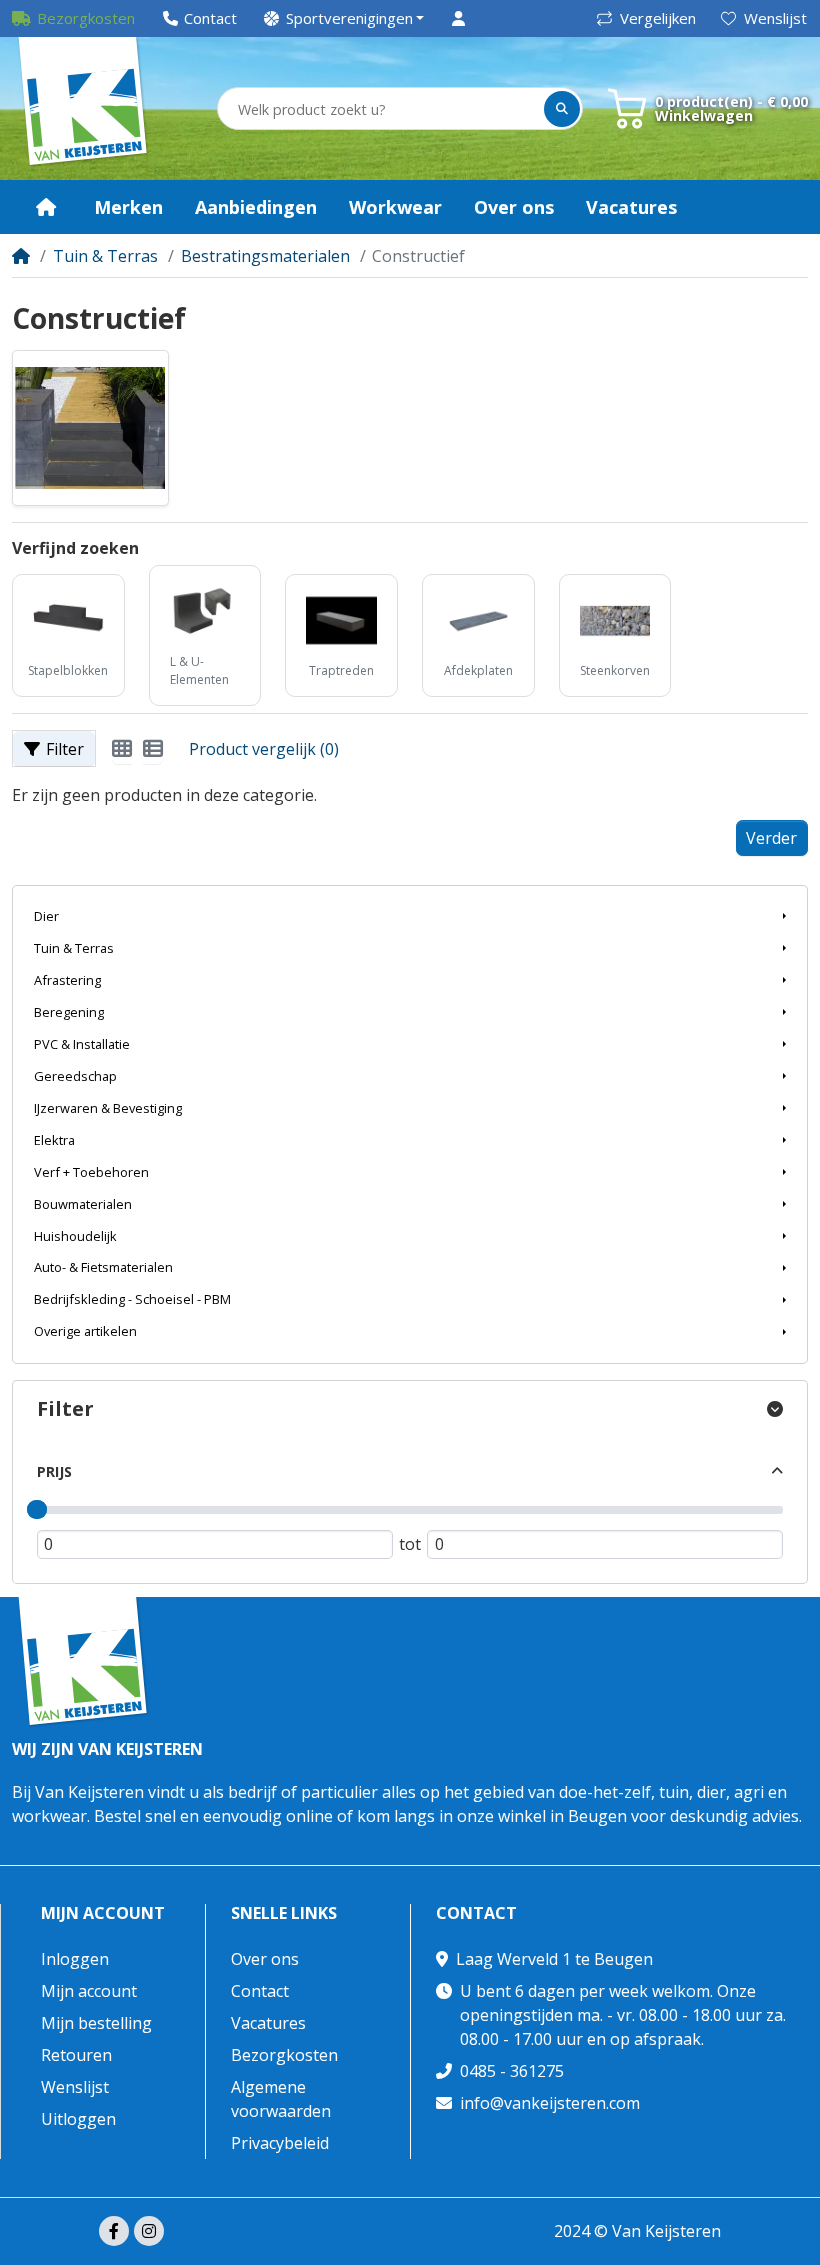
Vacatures (268, 2023)
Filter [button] (65, 749)
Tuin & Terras (105, 256)
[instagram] (149, 2231)
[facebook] (114, 2231)
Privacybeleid (280, 2143)
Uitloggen (78, 2119)
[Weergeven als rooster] (122, 749)
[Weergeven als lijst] (153, 749)
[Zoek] (562, 109)
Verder (771, 838)
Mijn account (103, 1913)
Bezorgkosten (284, 2055)
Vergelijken (658, 18)
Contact (260, 1991)
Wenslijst (775, 18)
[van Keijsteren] (83, 109)
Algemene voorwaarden (281, 2099)
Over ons (265, 1959)
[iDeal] (367, 2233)
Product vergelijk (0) (264, 749)
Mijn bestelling (96, 2023)
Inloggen (75, 1959)
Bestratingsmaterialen (265, 256)
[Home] (21, 256)
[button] (344, 18)
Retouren (76, 2055)
